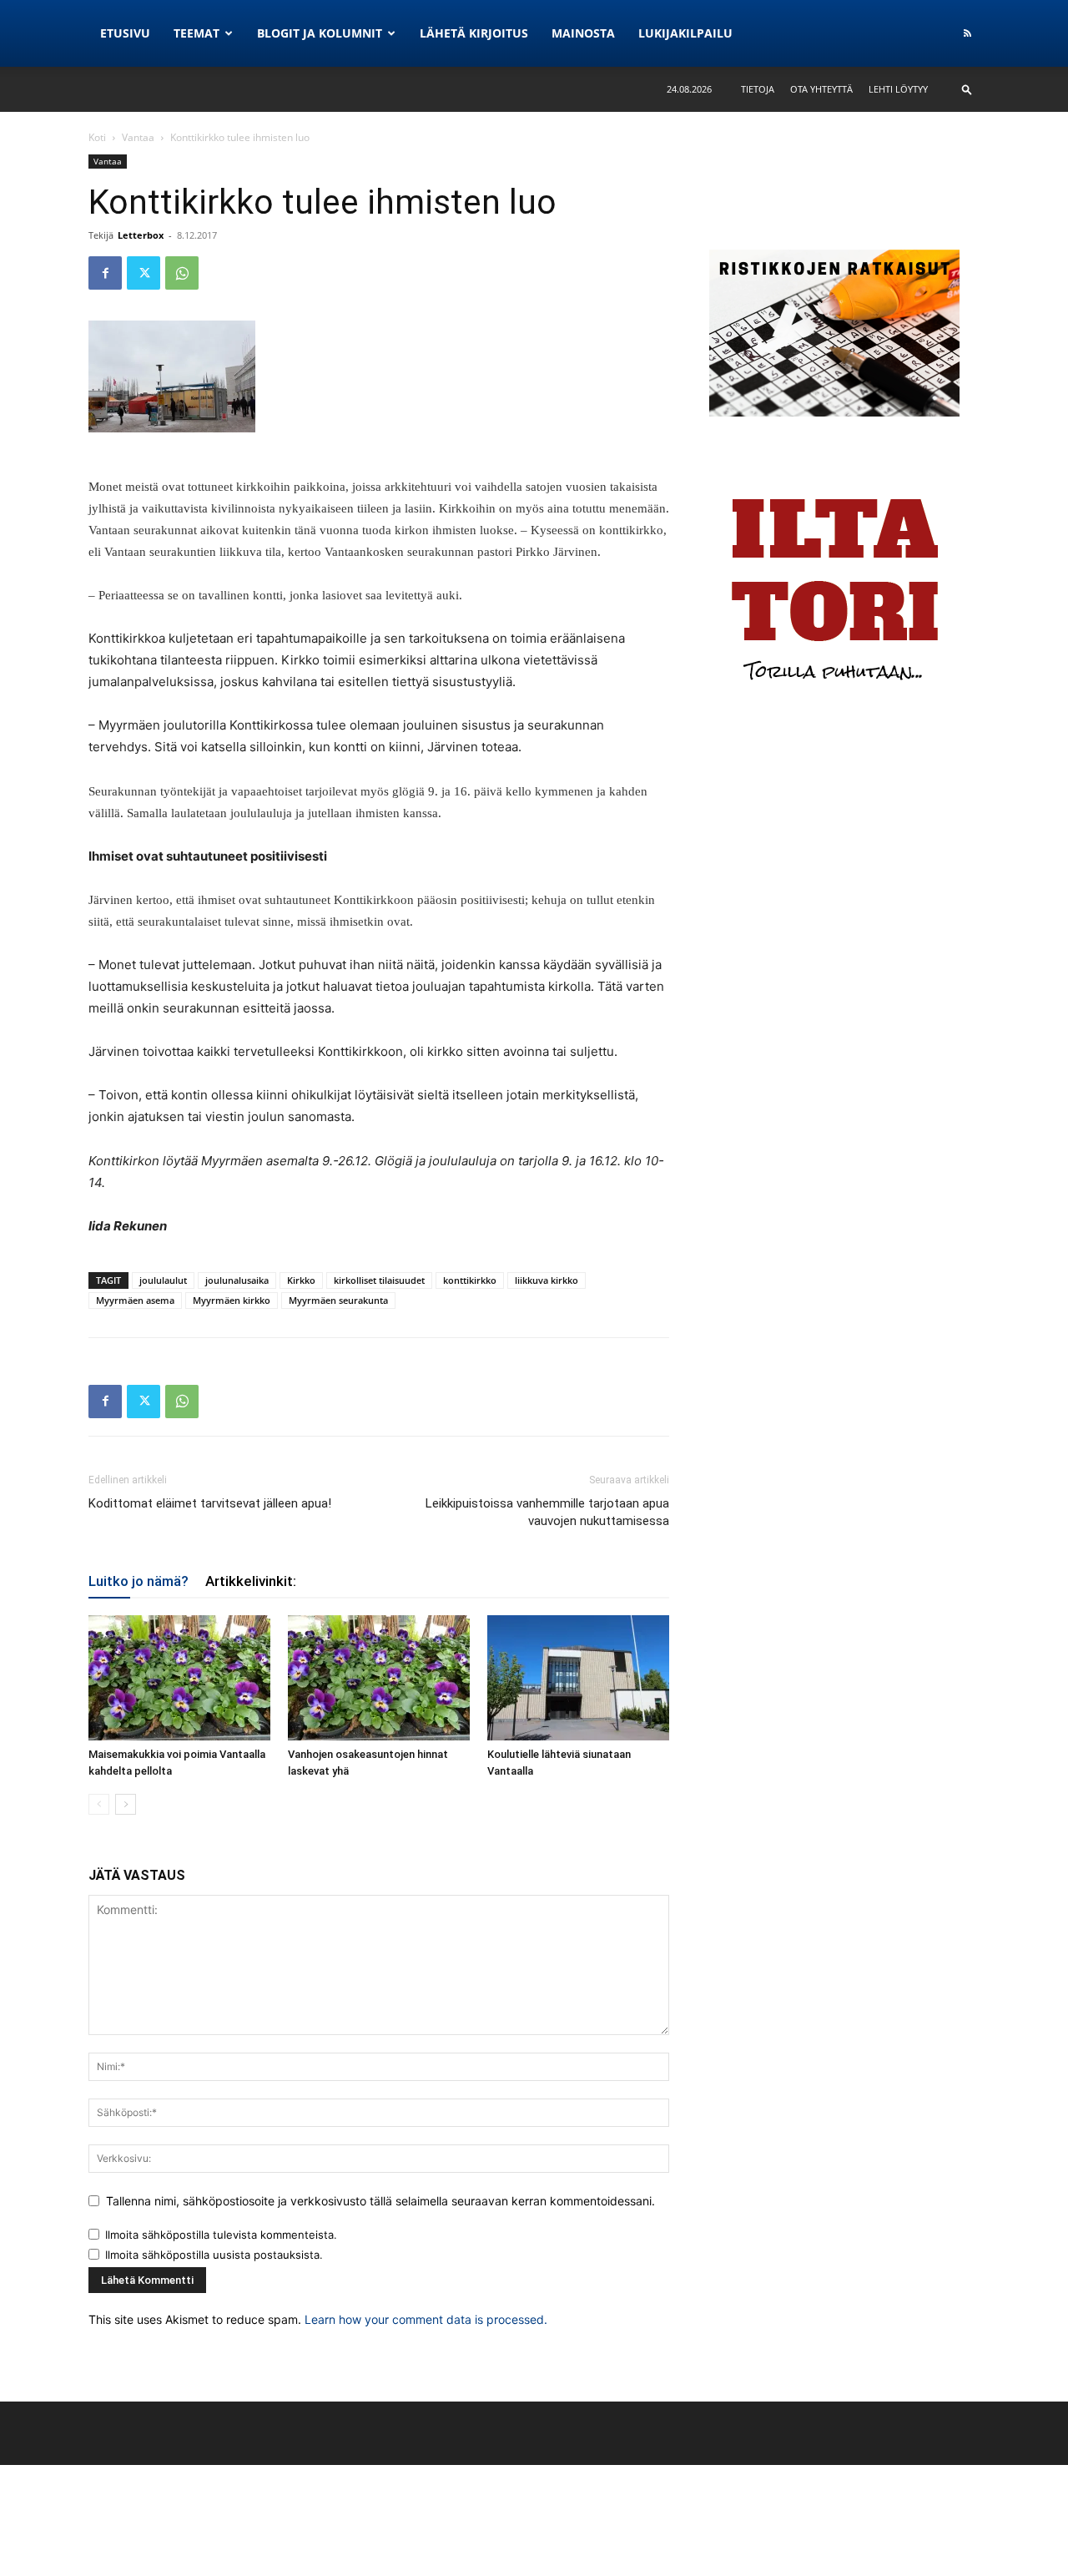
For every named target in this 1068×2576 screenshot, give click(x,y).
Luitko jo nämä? (139, 1581)
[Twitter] (144, 273)
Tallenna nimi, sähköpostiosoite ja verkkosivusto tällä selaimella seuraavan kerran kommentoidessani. (380, 2201)
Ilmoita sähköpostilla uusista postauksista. (214, 2255)
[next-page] (126, 1804)
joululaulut (163, 1280)
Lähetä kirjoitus (474, 33)
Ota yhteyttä (821, 89)
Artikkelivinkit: (251, 1581)
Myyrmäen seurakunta (338, 1300)
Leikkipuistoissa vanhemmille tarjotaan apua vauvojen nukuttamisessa (547, 1512)
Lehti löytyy (898, 89)
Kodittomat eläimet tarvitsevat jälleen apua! (210, 1503)
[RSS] (967, 33)
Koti (97, 137)
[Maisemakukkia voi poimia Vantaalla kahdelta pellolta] (179, 1678)
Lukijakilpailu (685, 33)
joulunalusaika (237, 1280)
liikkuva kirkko (547, 1280)
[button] (967, 89)
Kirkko (301, 1280)
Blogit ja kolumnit (320, 33)
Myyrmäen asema (135, 1300)
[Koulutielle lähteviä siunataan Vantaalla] (578, 1678)
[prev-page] (99, 1804)
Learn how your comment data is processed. (426, 2319)
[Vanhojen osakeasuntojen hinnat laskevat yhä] (379, 1678)
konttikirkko (470, 1280)
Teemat (196, 33)
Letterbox (141, 235)
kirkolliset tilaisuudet (379, 1280)
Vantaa (138, 137)
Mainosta (583, 33)
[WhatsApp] (182, 273)
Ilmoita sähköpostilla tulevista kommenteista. (221, 2235)
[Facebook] (105, 273)
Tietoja (758, 89)
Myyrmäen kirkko (232, 1300)
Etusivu (125, 33)
